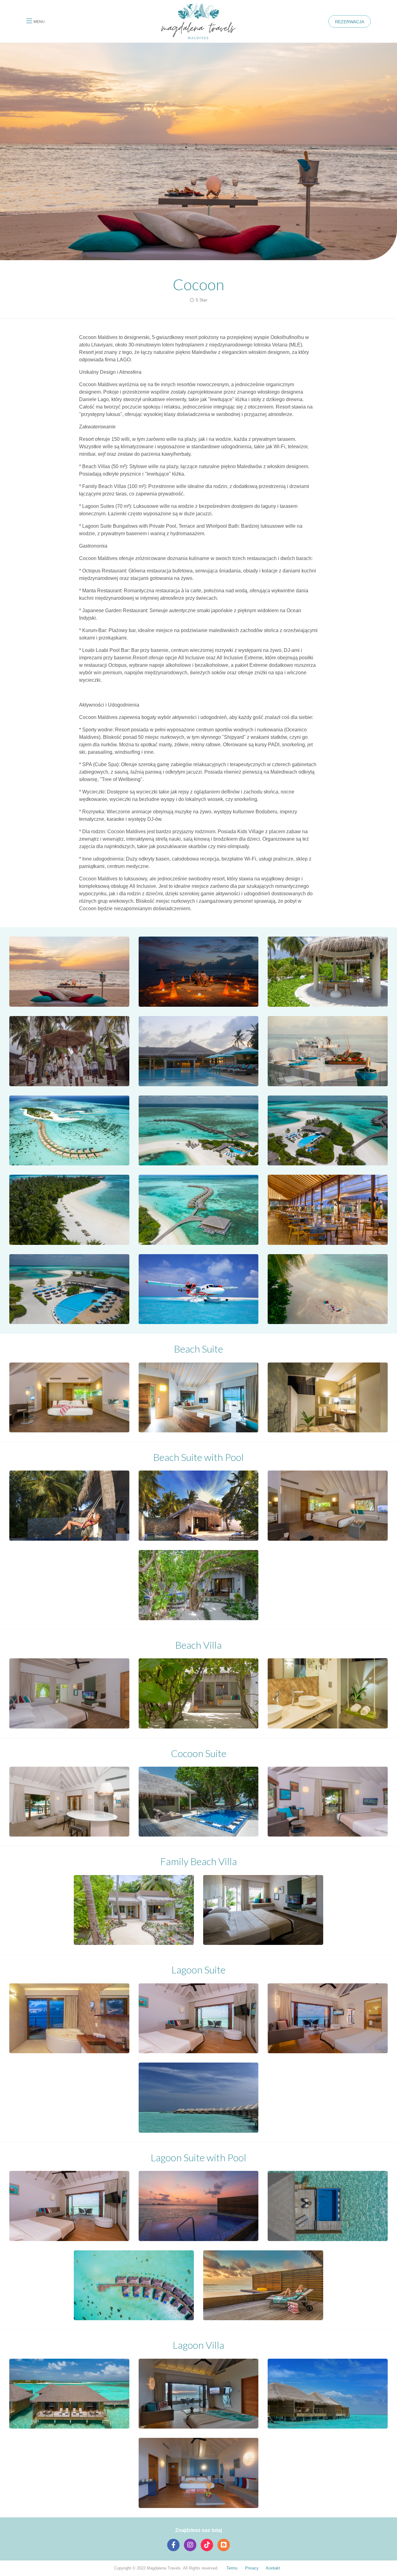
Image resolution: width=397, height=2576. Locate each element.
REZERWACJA (350, 22)
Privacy (252, 2568)
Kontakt (273, 2568)
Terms (232, 2568)
